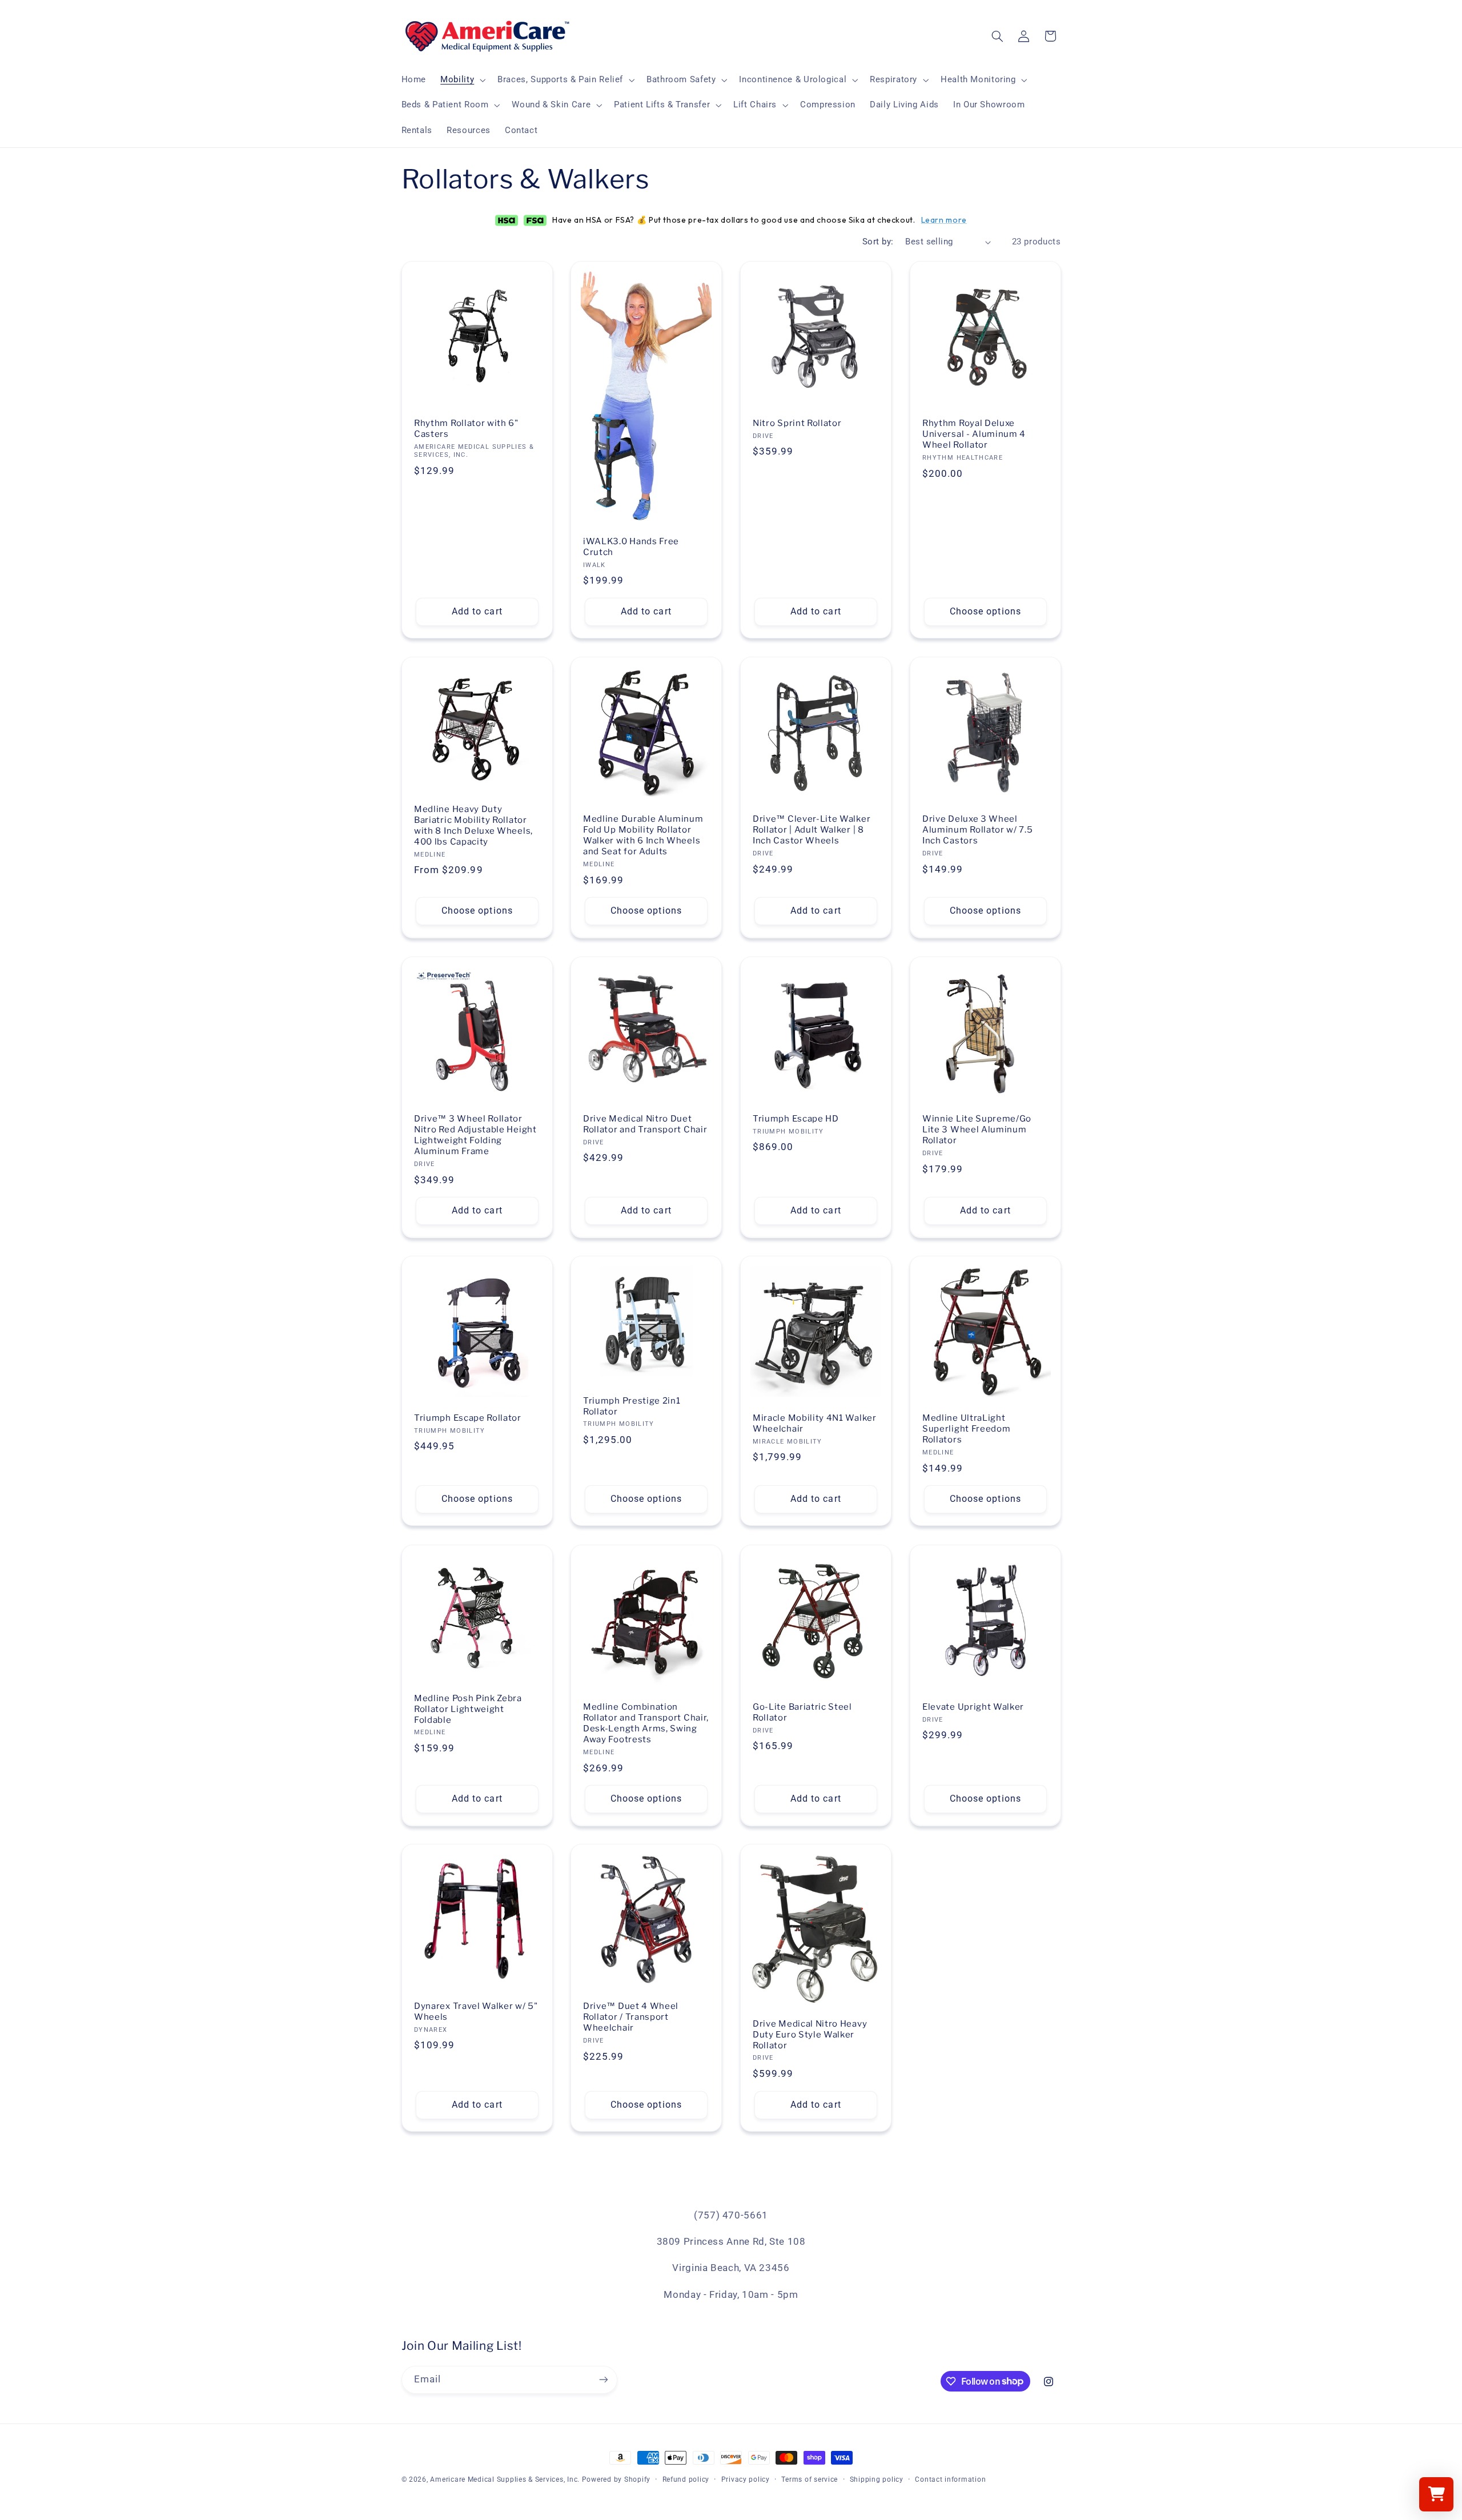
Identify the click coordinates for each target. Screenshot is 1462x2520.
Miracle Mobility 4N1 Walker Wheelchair (815, 1424)
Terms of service (810, 2479)
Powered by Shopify (616, 2479)
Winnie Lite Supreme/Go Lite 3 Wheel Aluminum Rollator (977, 1130)
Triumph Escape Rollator (468, 1418)
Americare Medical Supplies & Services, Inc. (505, 2479)
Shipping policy (877, 2479)
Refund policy (686, 2479)
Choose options (985, 611)
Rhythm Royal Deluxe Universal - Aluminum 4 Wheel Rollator (974, 434)
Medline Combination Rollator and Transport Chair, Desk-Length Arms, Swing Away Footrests (646, 1723)
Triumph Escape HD (796, 1119)
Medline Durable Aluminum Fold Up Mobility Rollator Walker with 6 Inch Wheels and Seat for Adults (643, 836)
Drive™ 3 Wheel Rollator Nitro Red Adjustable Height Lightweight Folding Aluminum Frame (475, 1135)
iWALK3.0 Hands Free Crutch (631, 547)
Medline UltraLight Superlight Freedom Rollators (966, 1429)
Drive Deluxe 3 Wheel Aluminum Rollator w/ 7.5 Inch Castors (978, 830)
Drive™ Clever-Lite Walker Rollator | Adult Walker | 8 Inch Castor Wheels (812, 830)
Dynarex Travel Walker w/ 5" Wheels (476, 2011)
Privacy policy (746, 2479)
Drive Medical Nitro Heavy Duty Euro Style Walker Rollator (810, 2035)
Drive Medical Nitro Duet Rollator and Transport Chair (645, 1124)
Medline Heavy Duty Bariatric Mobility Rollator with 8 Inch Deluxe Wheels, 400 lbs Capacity (473, 826)
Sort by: (878, 242)
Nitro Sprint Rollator (797, 423)
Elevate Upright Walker (973, 1707)
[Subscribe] (603, 2379)
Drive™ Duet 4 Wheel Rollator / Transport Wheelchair (631, 2017)
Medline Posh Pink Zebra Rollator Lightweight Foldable (468, 1709)
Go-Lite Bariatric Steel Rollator (802, 1712)
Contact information (950, 2479)
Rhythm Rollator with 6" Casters (466, 429)
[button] (462, 80)
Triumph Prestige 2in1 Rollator (632, 1406)
